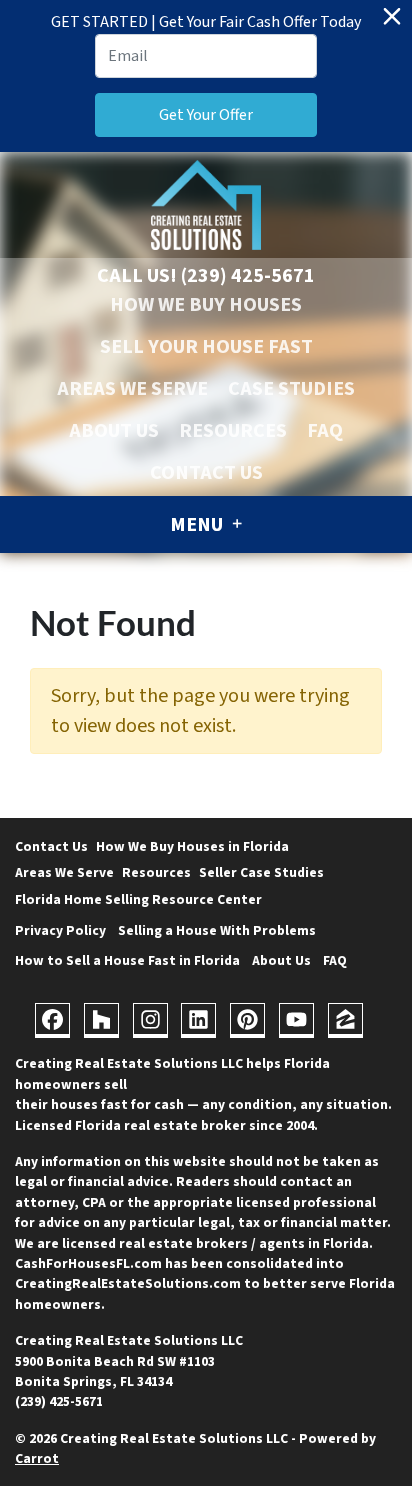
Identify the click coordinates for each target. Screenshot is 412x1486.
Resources (233, 431)
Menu (198, 525)
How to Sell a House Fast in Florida (127, 960)
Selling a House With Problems (217, 930)
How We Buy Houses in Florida (192, 846)
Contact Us (206, 473)
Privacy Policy (60, 930)
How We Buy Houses (206, 305)
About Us (114, 431)
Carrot (37, 1458)
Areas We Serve (132, 389)
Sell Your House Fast (206, 347)
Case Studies (291, 389)
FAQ (325, 431)
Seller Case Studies (261, 872)
